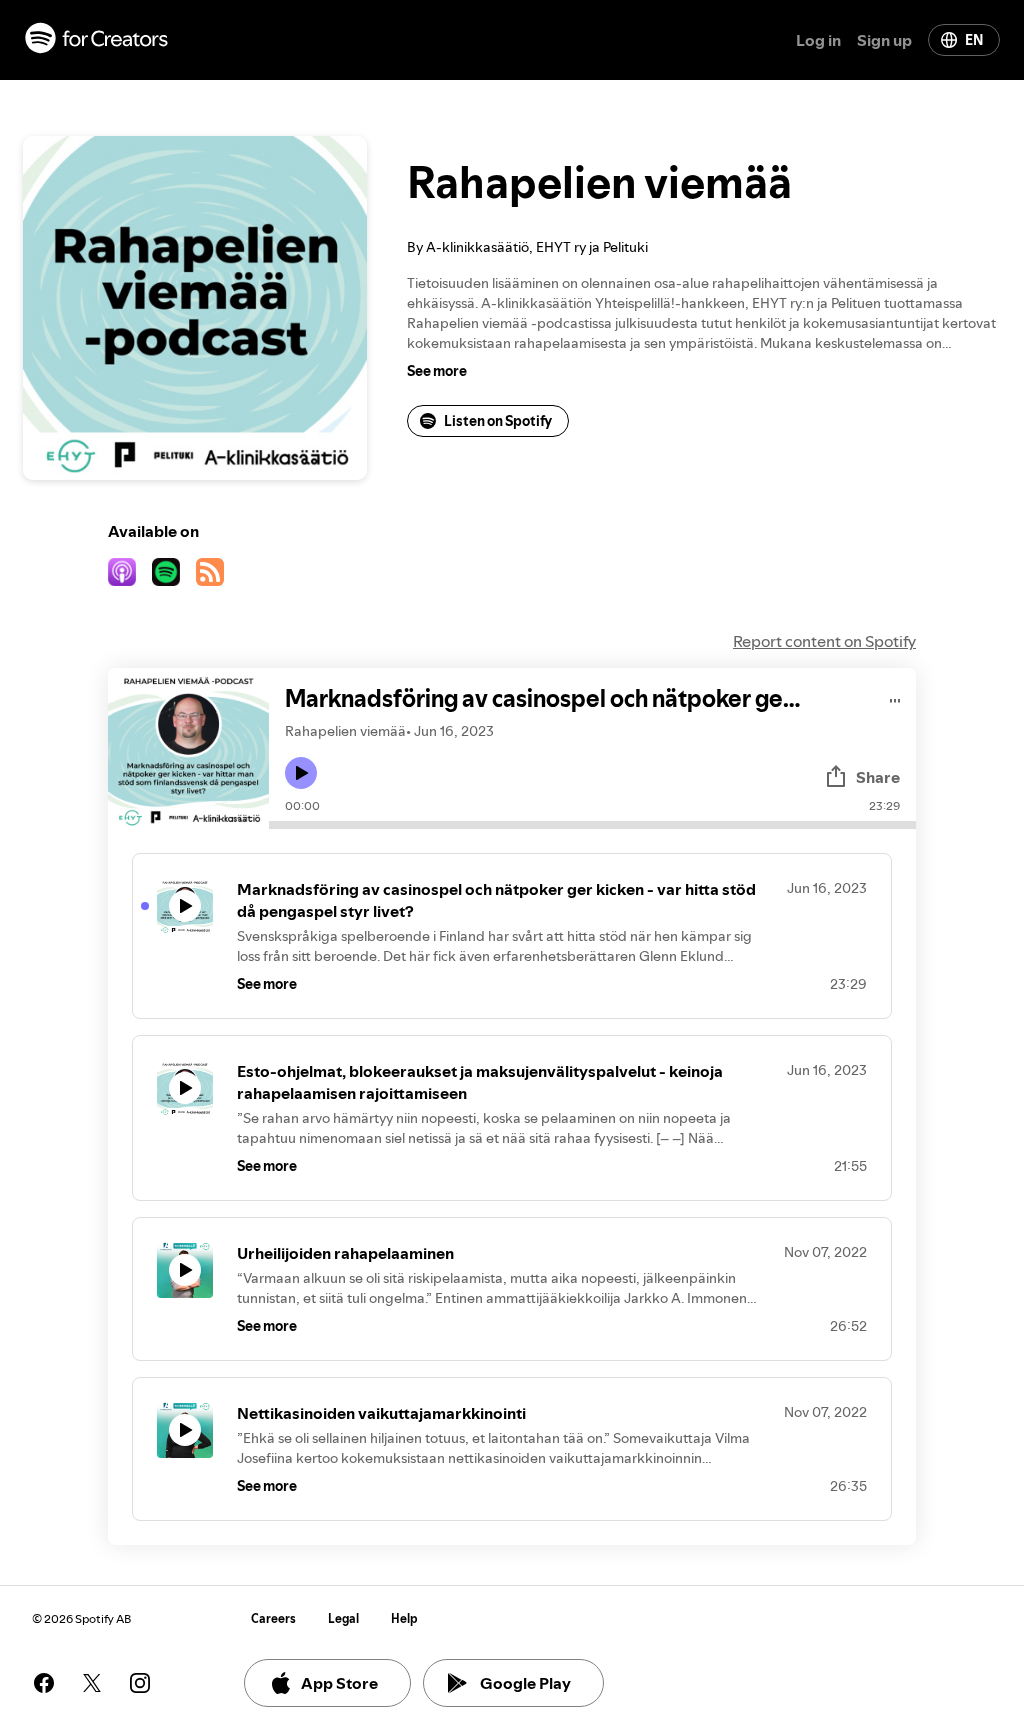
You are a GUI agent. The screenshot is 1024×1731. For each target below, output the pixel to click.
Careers (273, 1618)
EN (974, 40)
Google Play (525, 1683)
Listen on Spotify (498, 421)
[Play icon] (301, 773)
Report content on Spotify (824, 641)
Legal (343, 1618)
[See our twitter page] (92, 1683)
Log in (818, 40)
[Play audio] (895, 697)
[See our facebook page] (44, 1683)
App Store (339, 1683)
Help (404, 1618)
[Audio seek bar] (592, 825)
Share (878, 777)
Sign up (884, 40)
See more (437, 371)
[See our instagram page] (140, 1683)
